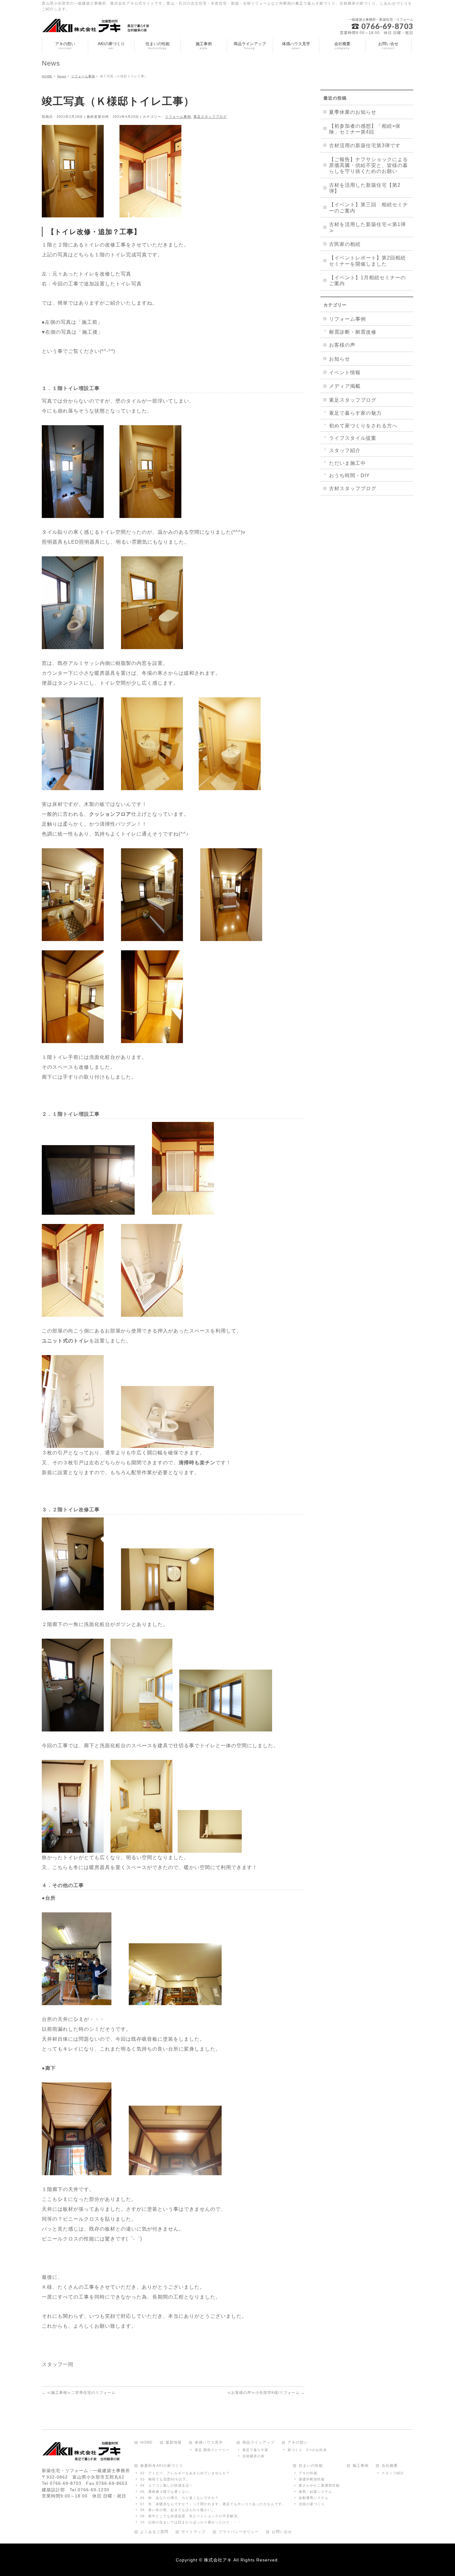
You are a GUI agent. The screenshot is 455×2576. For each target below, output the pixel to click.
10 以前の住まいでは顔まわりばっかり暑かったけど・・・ (191, 2522)
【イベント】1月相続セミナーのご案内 (367, 280)
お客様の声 (342, 345)
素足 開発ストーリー (212, 2450)
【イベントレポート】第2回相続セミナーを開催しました (367, 261)
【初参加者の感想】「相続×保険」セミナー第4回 (365, 129)
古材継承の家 (253, 2456)
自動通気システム (314, 2498)
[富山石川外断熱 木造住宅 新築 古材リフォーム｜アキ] (98, 26)
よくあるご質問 (154, 2532)
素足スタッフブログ (210, 117)
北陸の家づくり (312, 2504)
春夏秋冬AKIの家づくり (162, 2466)
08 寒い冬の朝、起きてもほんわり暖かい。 (178, 2510)
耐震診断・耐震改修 (353, 332)
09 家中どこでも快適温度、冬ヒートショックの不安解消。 (191, 2516)
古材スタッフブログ (353, 488)
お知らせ (340, 359)
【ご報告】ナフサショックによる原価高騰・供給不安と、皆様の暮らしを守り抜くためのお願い (368, 165)
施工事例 (361, 2466)
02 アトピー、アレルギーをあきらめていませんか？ (185, 2473)
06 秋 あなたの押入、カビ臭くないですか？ (180, 2498)
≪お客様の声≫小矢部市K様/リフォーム (266, 2393)
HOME (146, 2443)
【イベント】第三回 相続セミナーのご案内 (368, 208)
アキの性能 (308, 2473)
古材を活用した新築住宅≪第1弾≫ (367, 227)
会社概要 (390, 2466)
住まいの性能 (311, 2466)
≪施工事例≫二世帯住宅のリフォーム (79, 2393)
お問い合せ (282, 2532)
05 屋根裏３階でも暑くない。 (167, 2492)
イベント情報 (345, 372)
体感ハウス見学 (209, 2443)
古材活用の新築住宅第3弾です (365, 145)
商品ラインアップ (258, 2443)
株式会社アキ (218, 2560)
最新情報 (174, 2443)
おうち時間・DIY (349, 475)
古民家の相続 (345, 244)
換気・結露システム (315, 2492)
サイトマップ (193, 2532)
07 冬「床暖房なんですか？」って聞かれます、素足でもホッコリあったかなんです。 (213, 2504)
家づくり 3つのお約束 (307, 2450)
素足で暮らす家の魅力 (355, 413)
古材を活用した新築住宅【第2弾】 (365, 188)
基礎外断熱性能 (312, 2479)
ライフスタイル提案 (353, 438)
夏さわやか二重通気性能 (319, 2485)
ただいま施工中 (347, 463)
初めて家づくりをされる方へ (363, 426)
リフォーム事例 (178, 117)
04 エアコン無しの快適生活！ (167, 2485)
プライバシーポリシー (239, 2532)
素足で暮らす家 (255, 2450)
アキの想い (298, 2443)
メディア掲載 (345, 386)
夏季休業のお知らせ (353, 112)
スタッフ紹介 (345, 450)
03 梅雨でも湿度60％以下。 (165, 2479)
